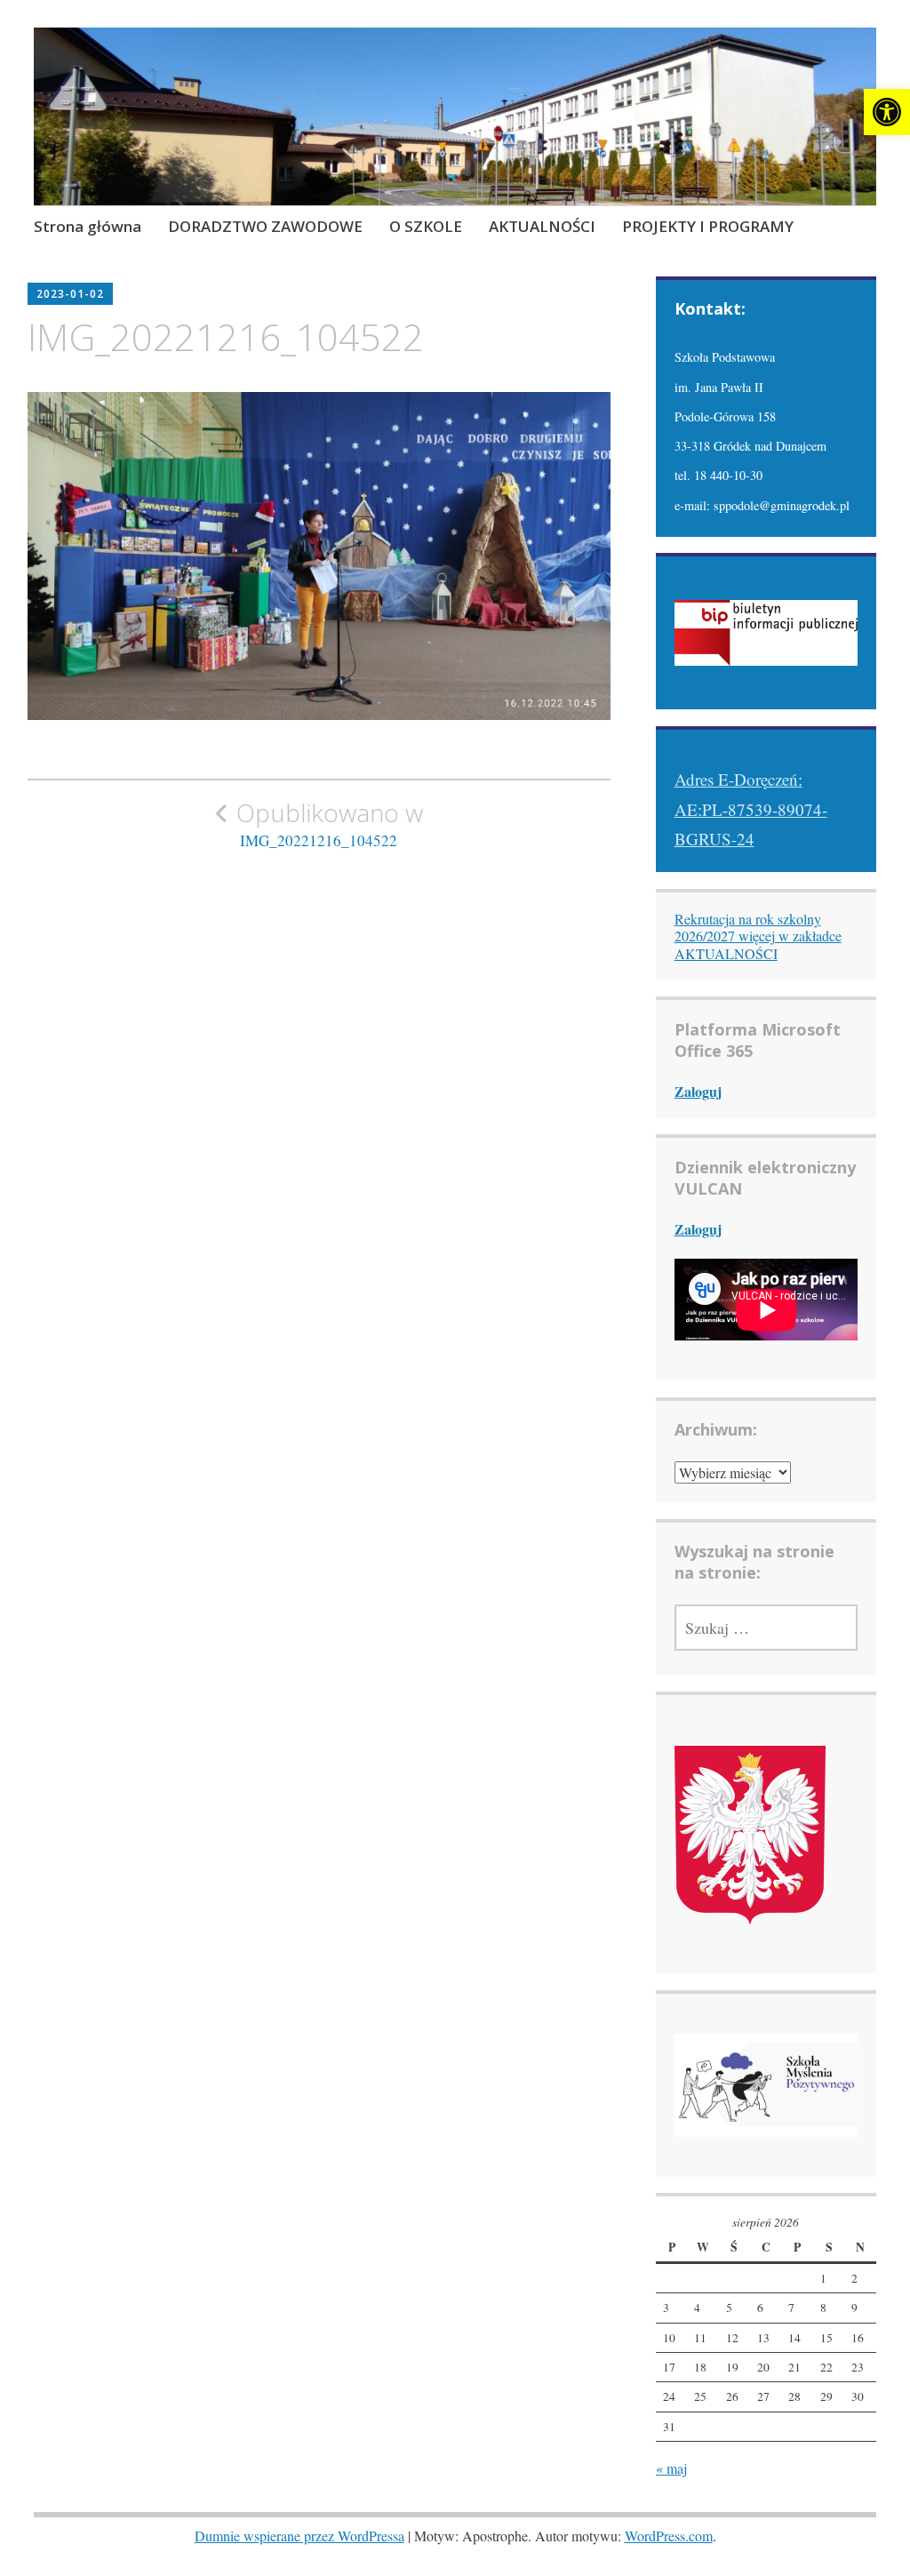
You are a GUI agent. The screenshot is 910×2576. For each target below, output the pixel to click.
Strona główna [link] (88, 226)
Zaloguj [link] (698, 1091)
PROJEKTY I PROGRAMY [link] (708, 226)
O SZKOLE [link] (426, 226)
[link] (887, 112)
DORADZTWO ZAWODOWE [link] (265, 226)
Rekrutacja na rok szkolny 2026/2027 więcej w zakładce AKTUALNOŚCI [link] (758, 936)
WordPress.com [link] (669, 2536)
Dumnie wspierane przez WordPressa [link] (299, 2536)
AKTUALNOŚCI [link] (542, 226)
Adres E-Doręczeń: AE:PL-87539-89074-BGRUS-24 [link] (751, 809)
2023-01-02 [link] (70, 294)
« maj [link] (671, 2468)
